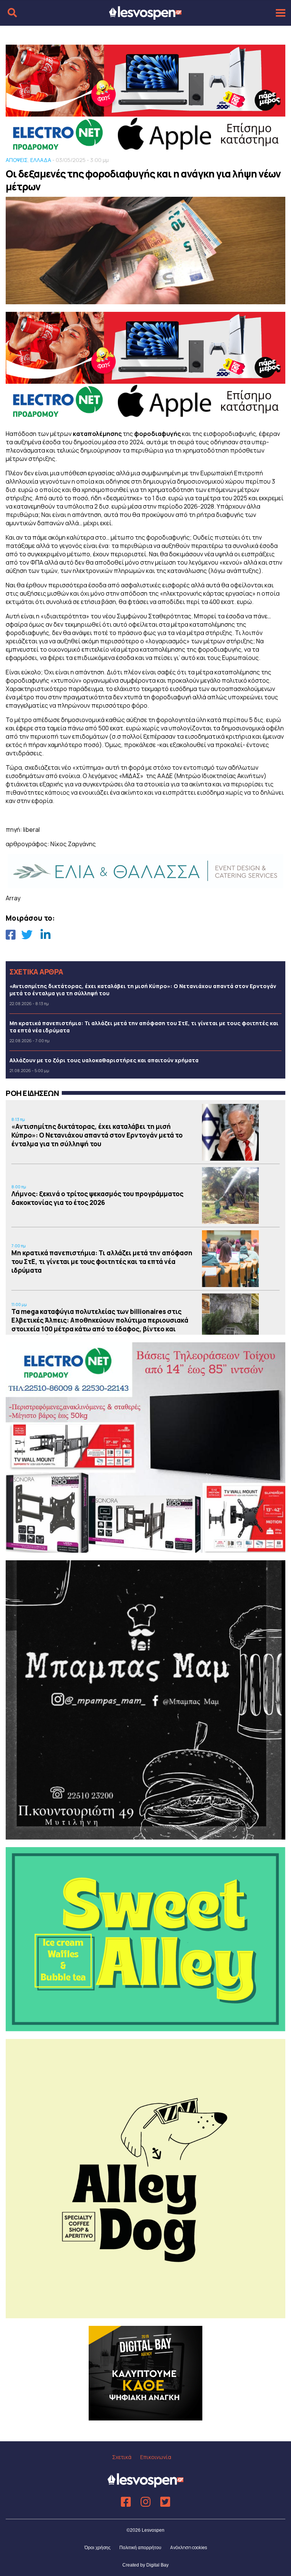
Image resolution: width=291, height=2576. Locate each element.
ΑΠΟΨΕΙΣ (17, 160)
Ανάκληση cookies (189, 2547)
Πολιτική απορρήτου (140, 2548)
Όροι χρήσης (98, 2548)
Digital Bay (157, 2565)
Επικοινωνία (156, 2457)
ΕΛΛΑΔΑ (41, 160)
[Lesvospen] (145, 16)
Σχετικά (122, 2457)
